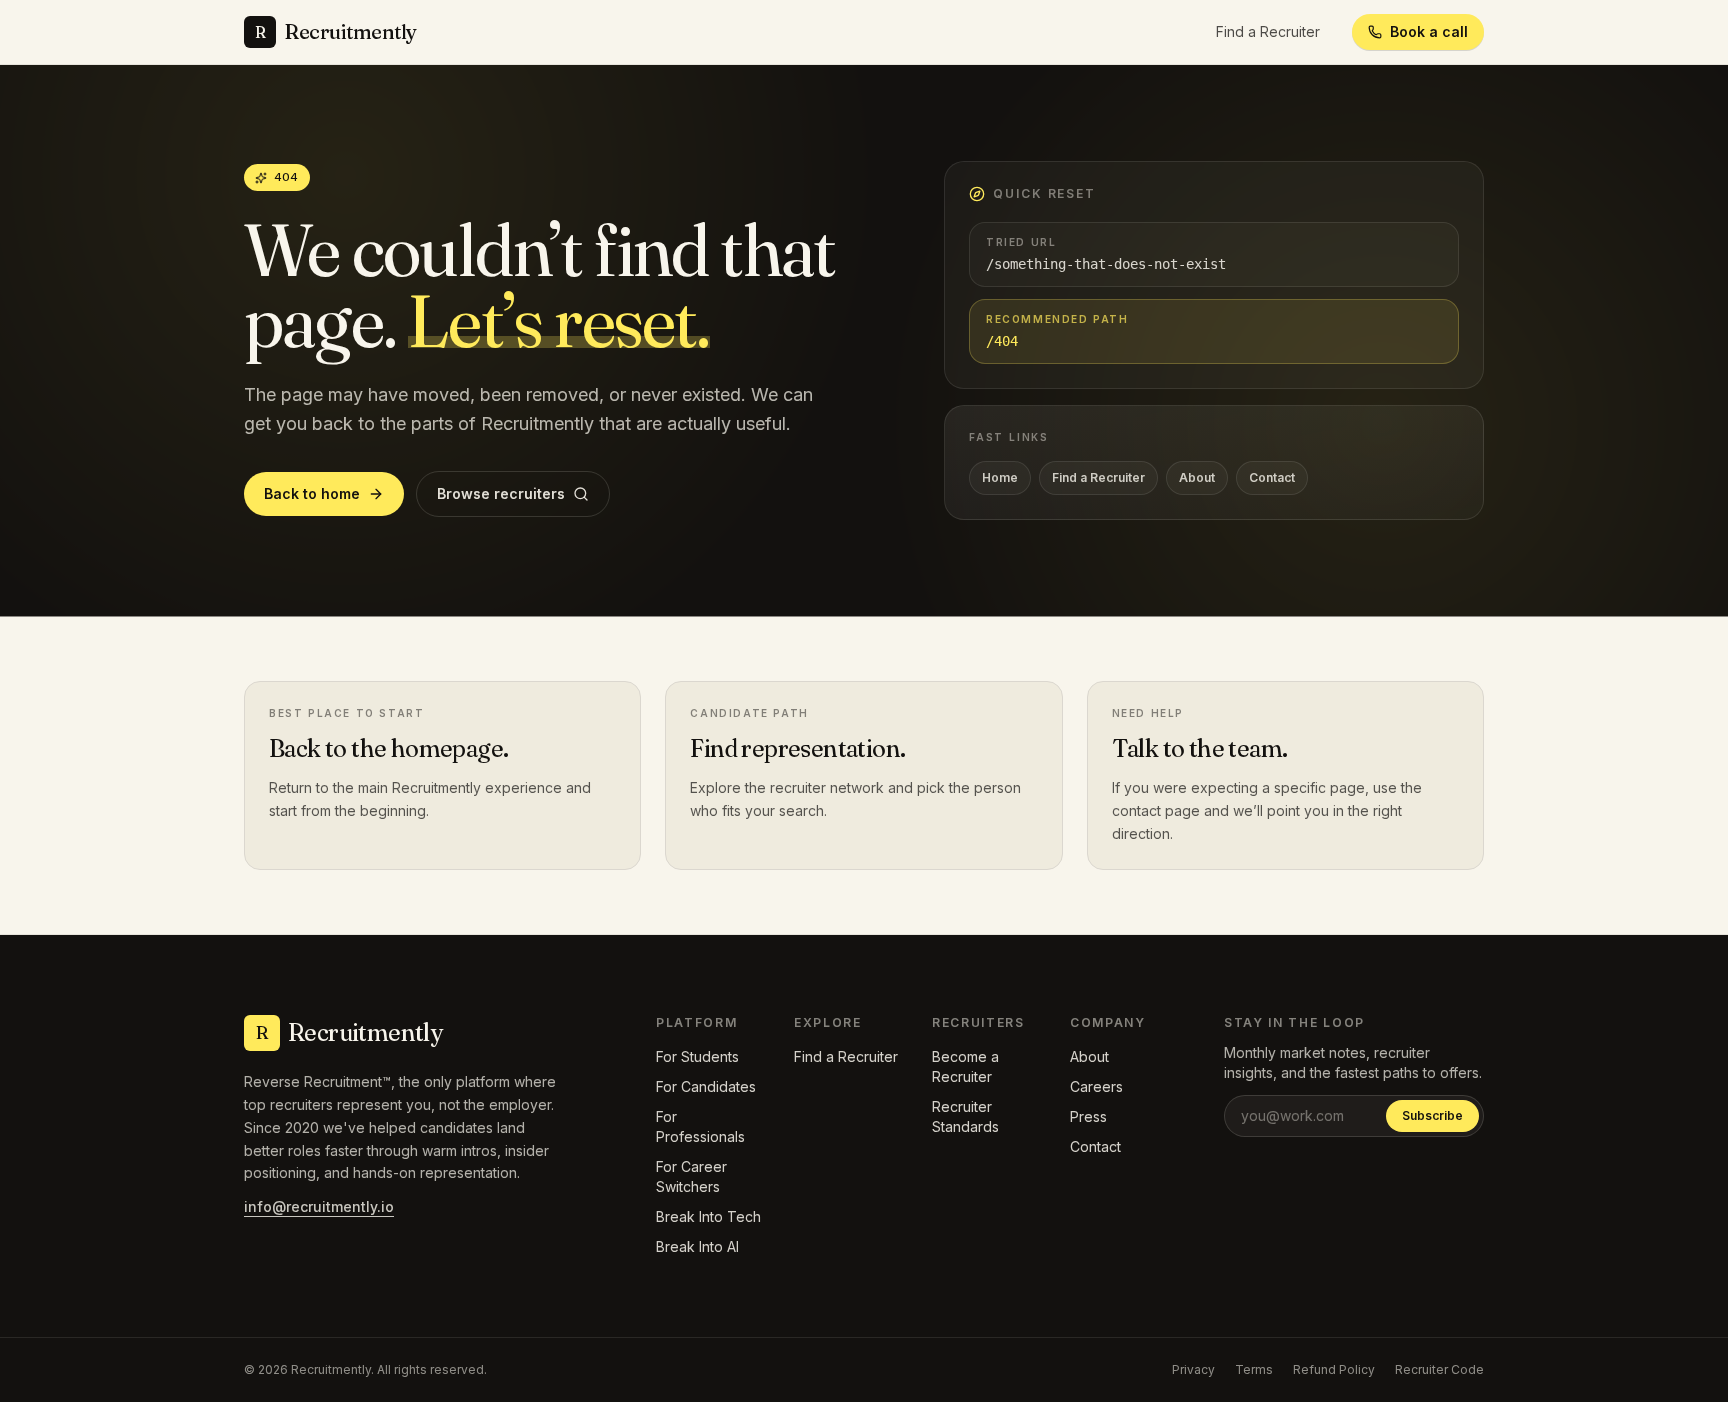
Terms (1254, 1369)
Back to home (312, 493)
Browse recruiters (501, 493)
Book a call (1429, 31)
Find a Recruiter (1268, 31)
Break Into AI (697, 1246)
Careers (1096, 1086)
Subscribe (1432, 1115)
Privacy (1193, 1369)
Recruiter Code (1439, 1369)
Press (1088, 1116)
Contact (1272, 477)
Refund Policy (1334, 1369)
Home (1000, 477)
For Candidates (706, 1086)
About (1197, 477)
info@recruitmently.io (319, 1206)
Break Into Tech (708, 1216)
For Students (697, 1056)
